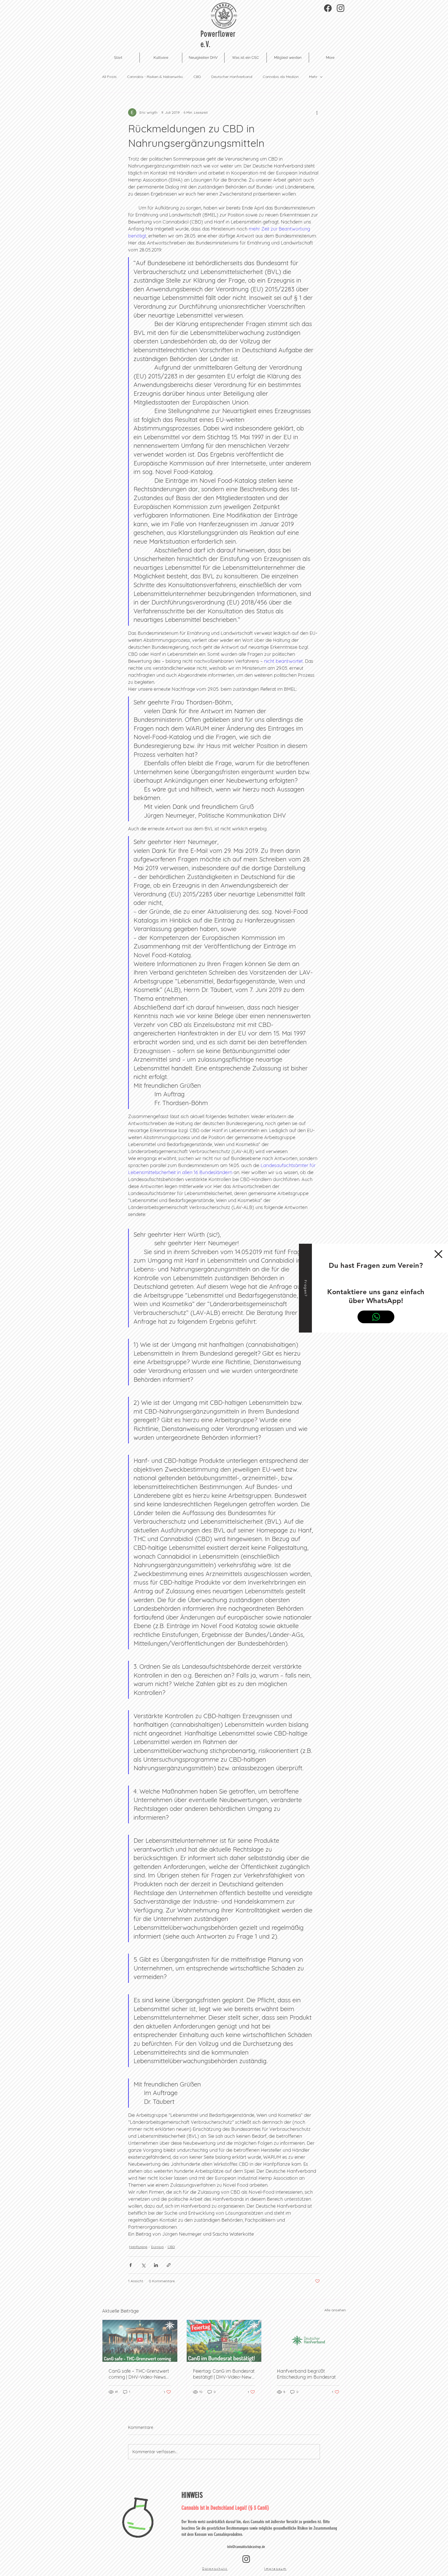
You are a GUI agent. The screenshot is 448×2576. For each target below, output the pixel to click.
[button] (438, 1254)
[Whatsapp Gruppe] (376, 1317)
